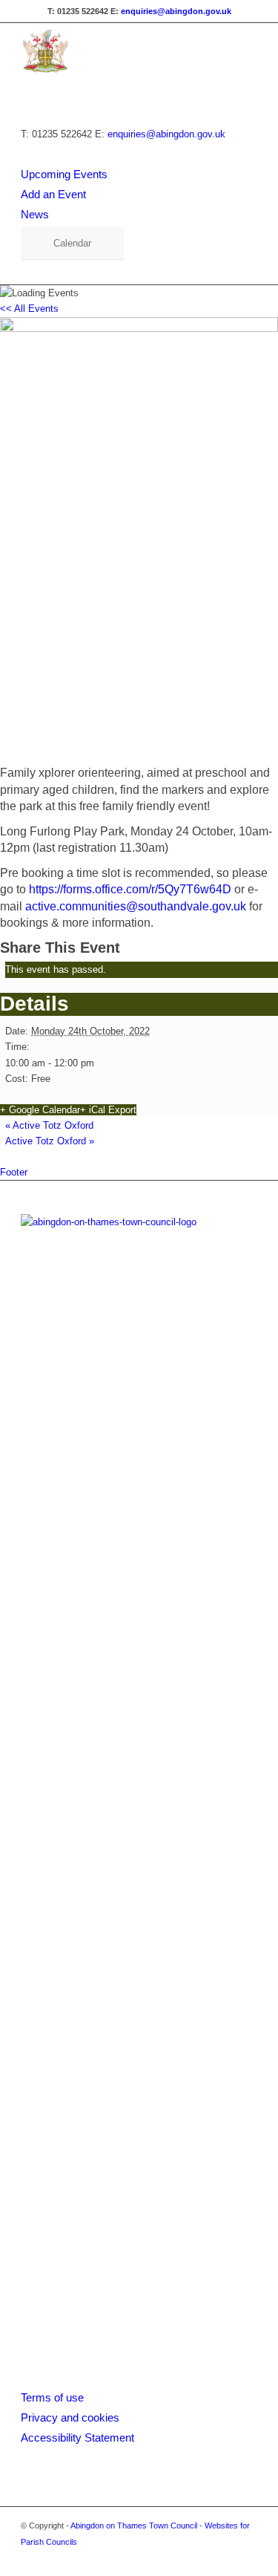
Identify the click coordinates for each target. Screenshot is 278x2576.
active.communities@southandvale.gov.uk (136, 906)
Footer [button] (14, 1172)
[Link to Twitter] (246, 2557)
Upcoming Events (64, 174)
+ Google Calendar (40, 1110)
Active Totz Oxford (49, 1125)
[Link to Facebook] (224, 2557)
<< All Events (29, 309)
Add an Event (53, 194)
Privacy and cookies (70, 2417)
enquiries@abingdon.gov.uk (176, 11)
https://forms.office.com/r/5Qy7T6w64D (130, 889)
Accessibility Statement (77, 2438)
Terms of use (52, 2397)
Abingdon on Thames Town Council (134, 2526)
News (35, 214)
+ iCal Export (108, 1110)
